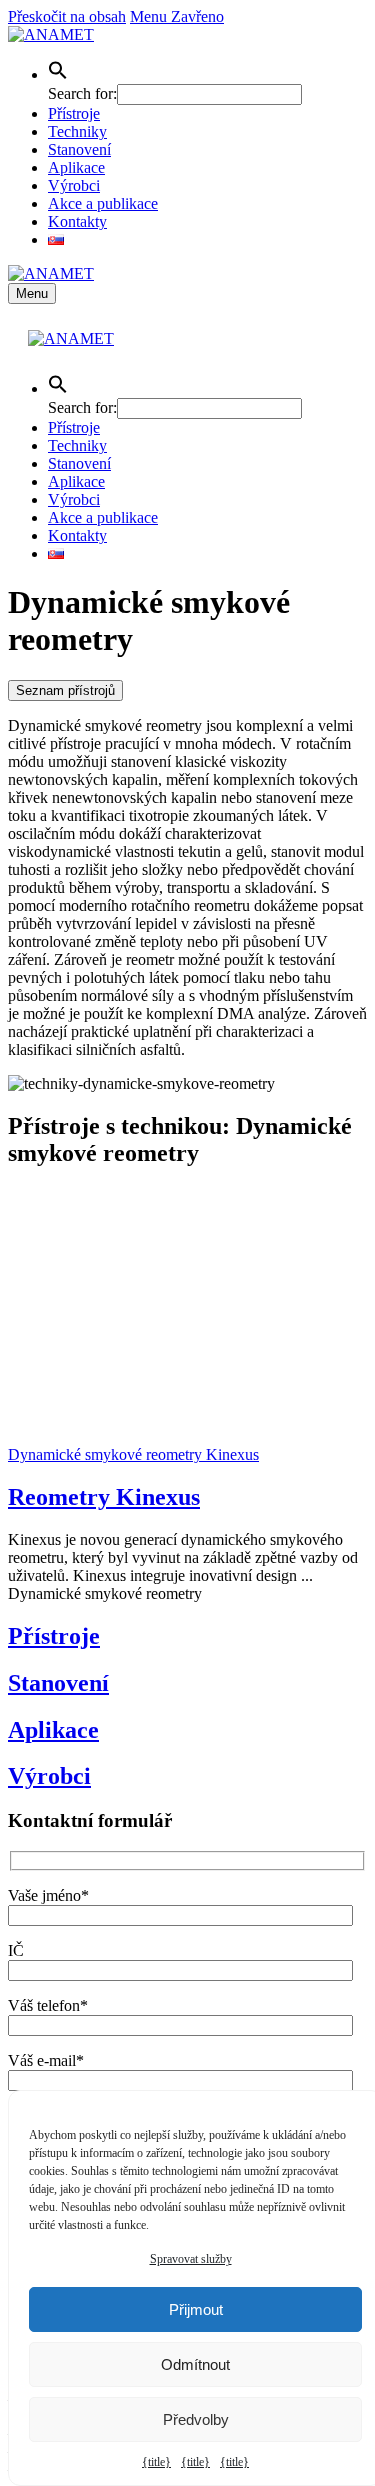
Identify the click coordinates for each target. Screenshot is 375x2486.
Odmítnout (195, 2364)
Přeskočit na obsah (67, 16)
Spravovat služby (191, 2259)
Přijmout (196, 2309)
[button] (58, 74)
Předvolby (196, 2419)
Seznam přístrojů (65, 690)
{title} (156, 2462)
